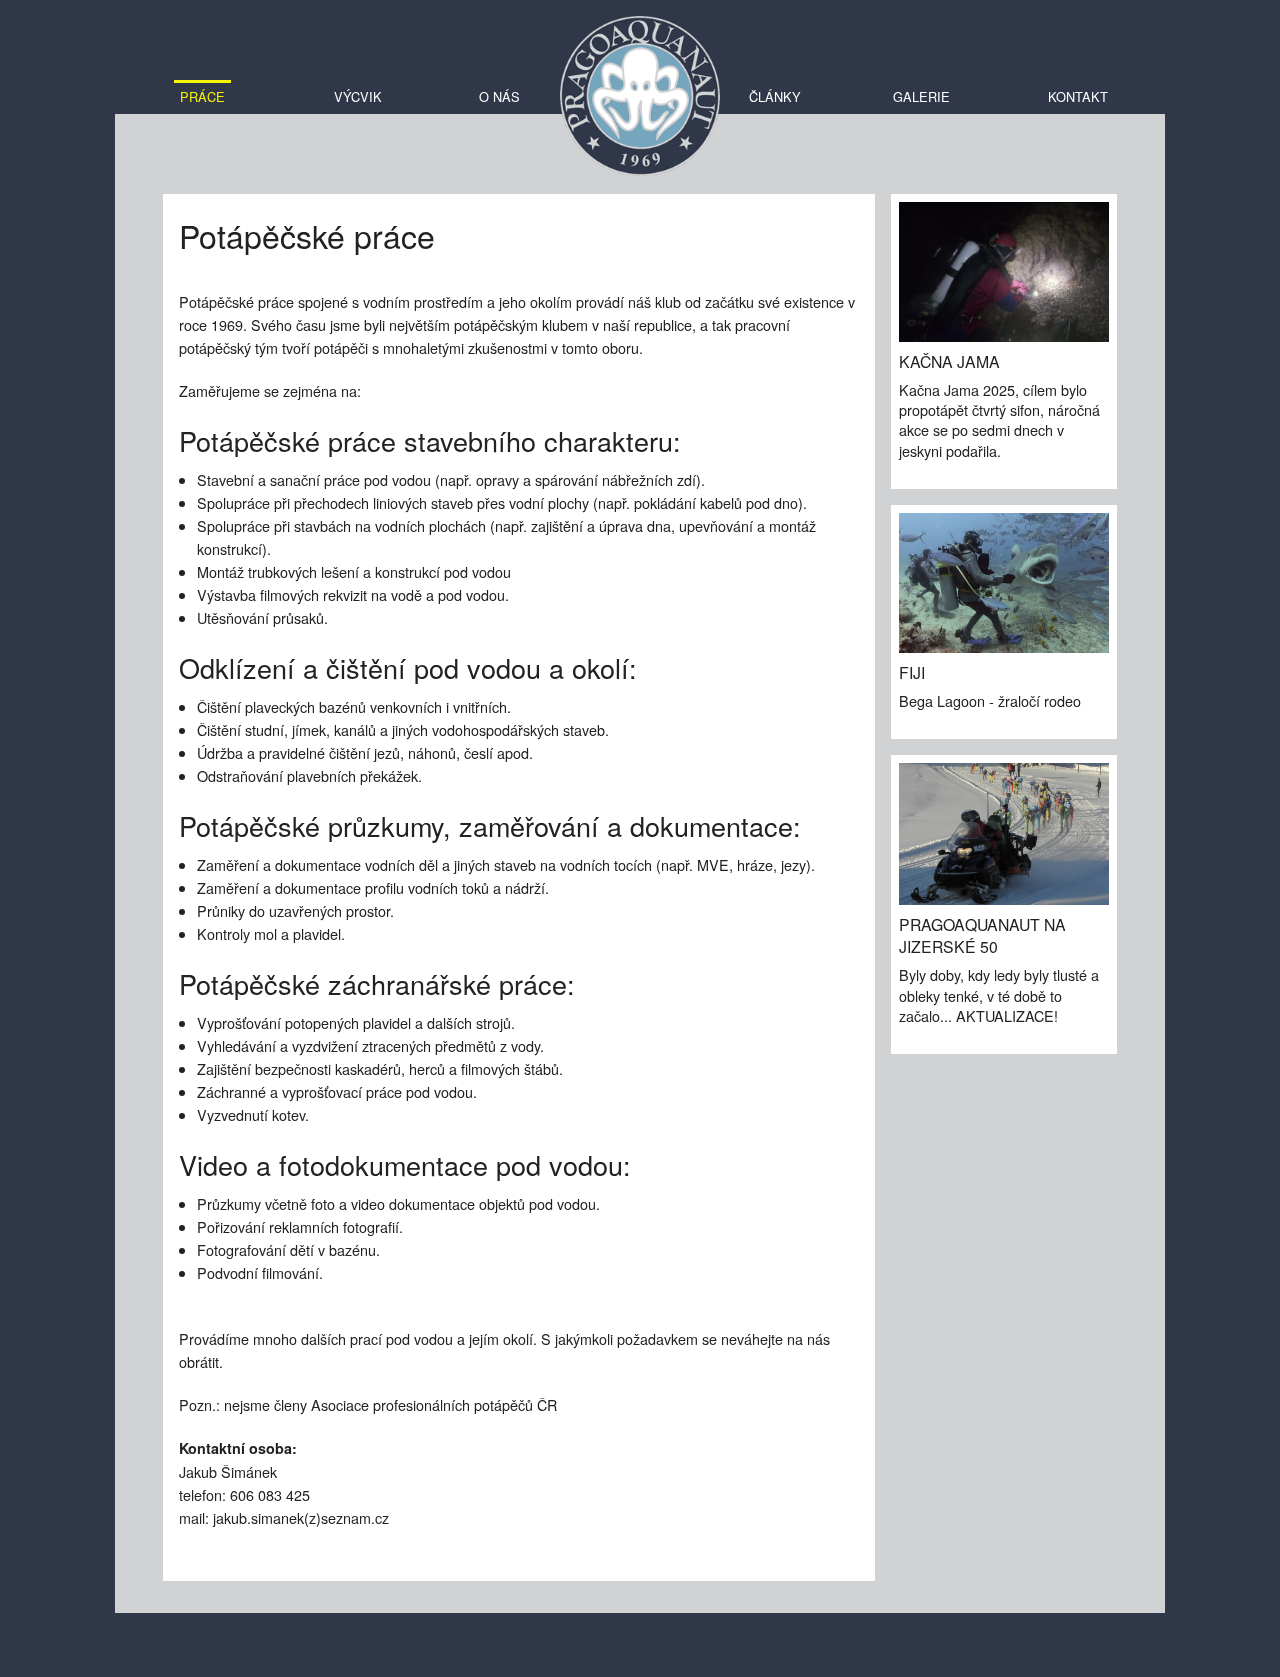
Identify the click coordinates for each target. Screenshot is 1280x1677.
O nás (499, 96)
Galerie (921, 96)
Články (775, 96)
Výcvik (358, 96)
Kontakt (1078, 96)
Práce (202, 96)
